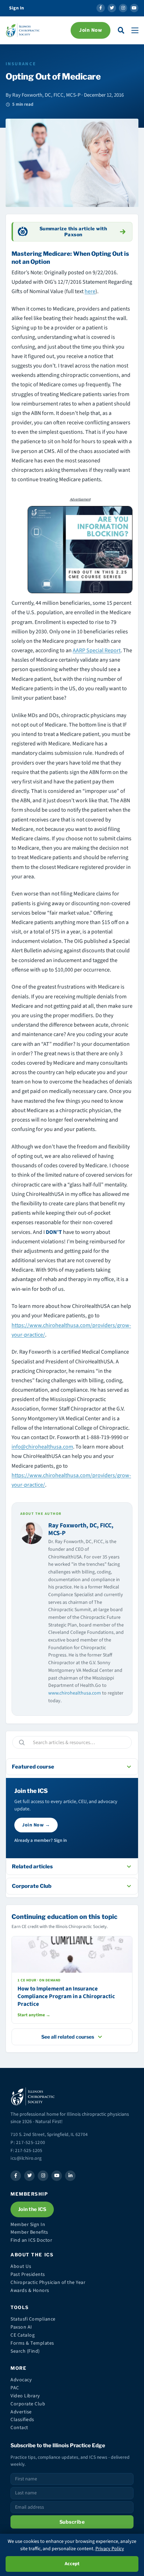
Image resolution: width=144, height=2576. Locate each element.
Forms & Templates (32, 2343)
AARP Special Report (97, 650)
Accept (72, 2564)
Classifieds (22, 2420)
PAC (15, 2388)
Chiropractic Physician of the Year (48, 2283)
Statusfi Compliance (33, 2319)
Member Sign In (28, 2225)
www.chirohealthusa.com (75, 1693)
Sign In (17, 8)
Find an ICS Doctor (31, 2240)
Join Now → (36, 1825)
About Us (21, 2266)
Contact (19, 2428)
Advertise (21, 2412)
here (90, 291)
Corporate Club (28, 2404)
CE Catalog (23, 2335)
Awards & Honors (30, 2291)
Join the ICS (32, 2209)
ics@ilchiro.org (26, 2158)
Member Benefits (29, 2232)
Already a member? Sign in (41, 1840)
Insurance (21, 64)
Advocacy (21, 2380)
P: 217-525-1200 (28, 2142)
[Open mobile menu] (135, 30)
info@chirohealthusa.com (42, 1447)
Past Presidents (28, 2275)
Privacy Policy (110, 2549)
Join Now (91, 30)
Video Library (25, 2396)
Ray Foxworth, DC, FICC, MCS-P (81, 1529)
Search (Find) (25, 2351)
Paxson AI (21, 2327)
